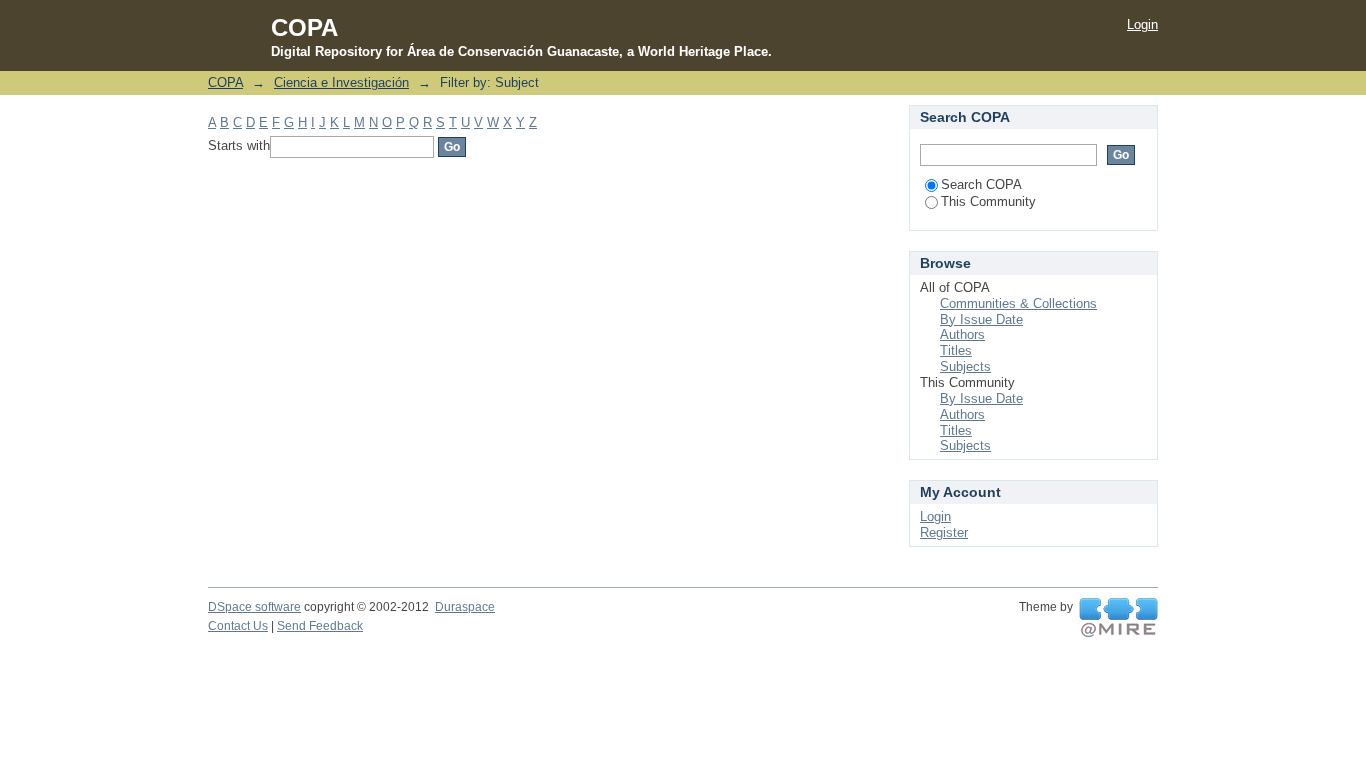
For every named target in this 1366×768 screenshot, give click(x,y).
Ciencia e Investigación (341, 82)
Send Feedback (320, 626)
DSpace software (254, 607)
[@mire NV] (1118, 618)
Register (944, 532)
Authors (962, 334)
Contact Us (238, 626)
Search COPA (981, 184)
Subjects (965, 366)
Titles (956, 350)
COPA (225, 82)
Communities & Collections (1018, 303)
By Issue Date (981, 319)
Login (1142, 24)
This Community (988, 201)
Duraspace (465, 607)
